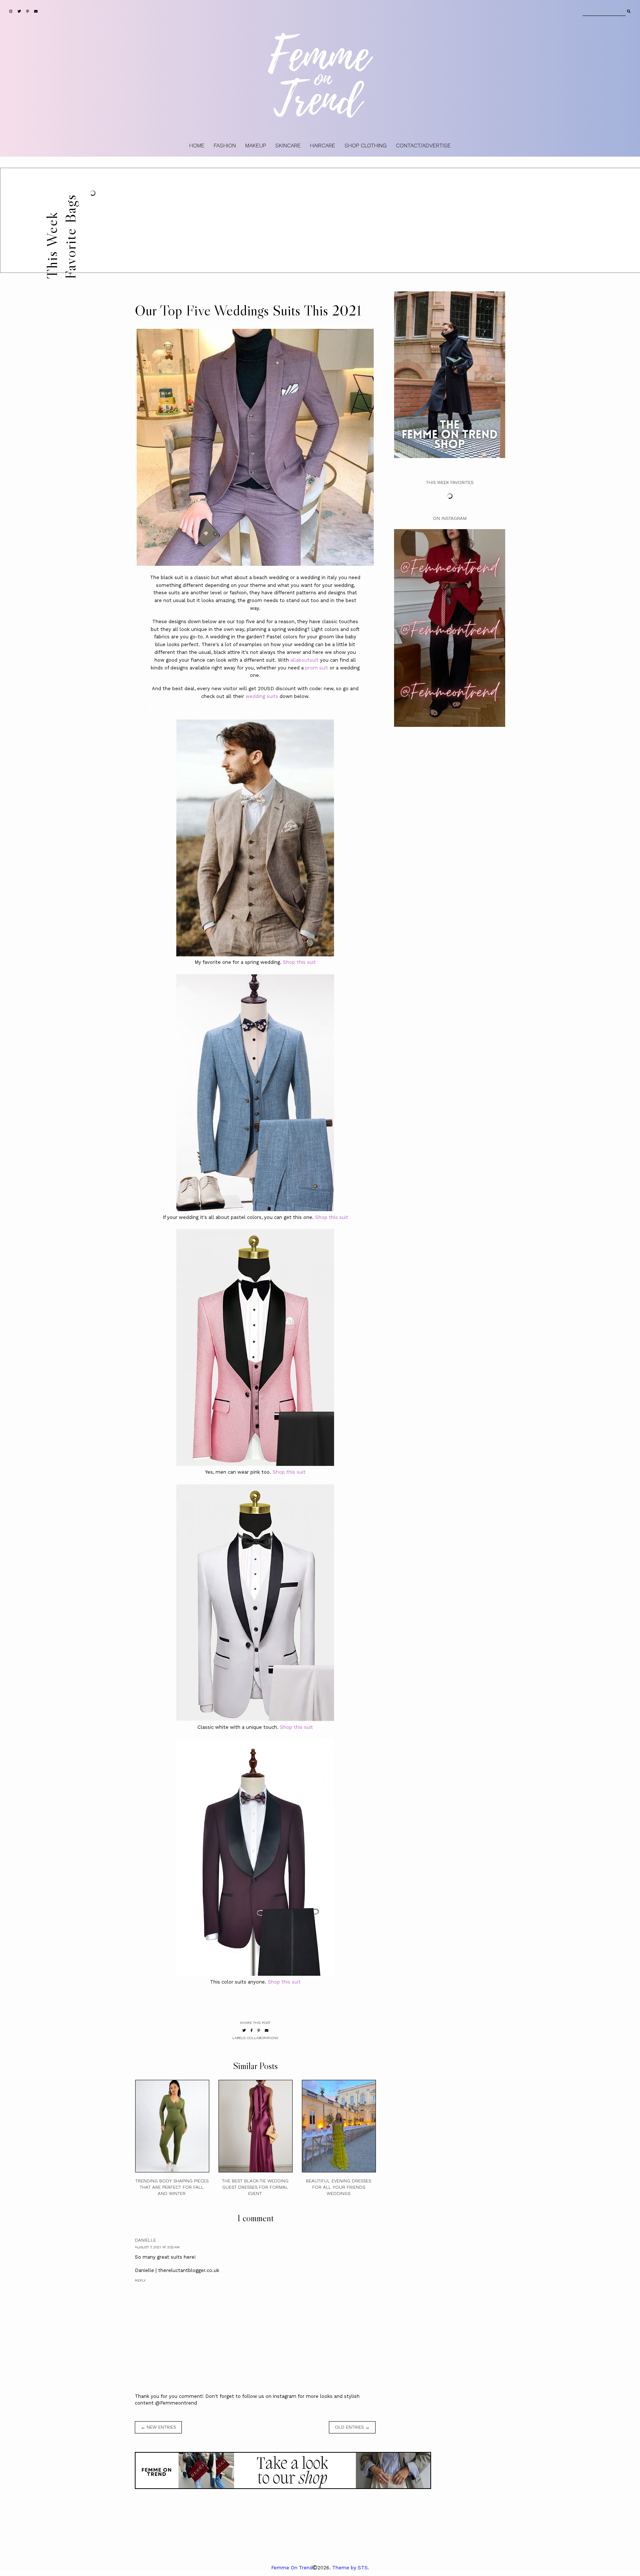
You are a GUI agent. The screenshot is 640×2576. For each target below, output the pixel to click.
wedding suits (262, 696)
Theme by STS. (351, 2568)
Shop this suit (299, 962)
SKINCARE (288, 146)
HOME (197, 146)
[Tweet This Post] (244, 2030)
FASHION (225, 146)
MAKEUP (256, 146)
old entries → (352, 2427)
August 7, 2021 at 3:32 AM (157, 2247)
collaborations (263, 2038)
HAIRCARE (323, 146)
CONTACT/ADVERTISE (423, 146)
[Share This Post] (252, 2030)
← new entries (158, 2427)
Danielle (145, 2240)
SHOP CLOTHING (366, 146)
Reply (140, 2280)
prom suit (317, 668)
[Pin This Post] (259, 2030)
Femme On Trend (292, 2568)
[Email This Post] (267, 2030)
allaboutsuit (304, 660)
